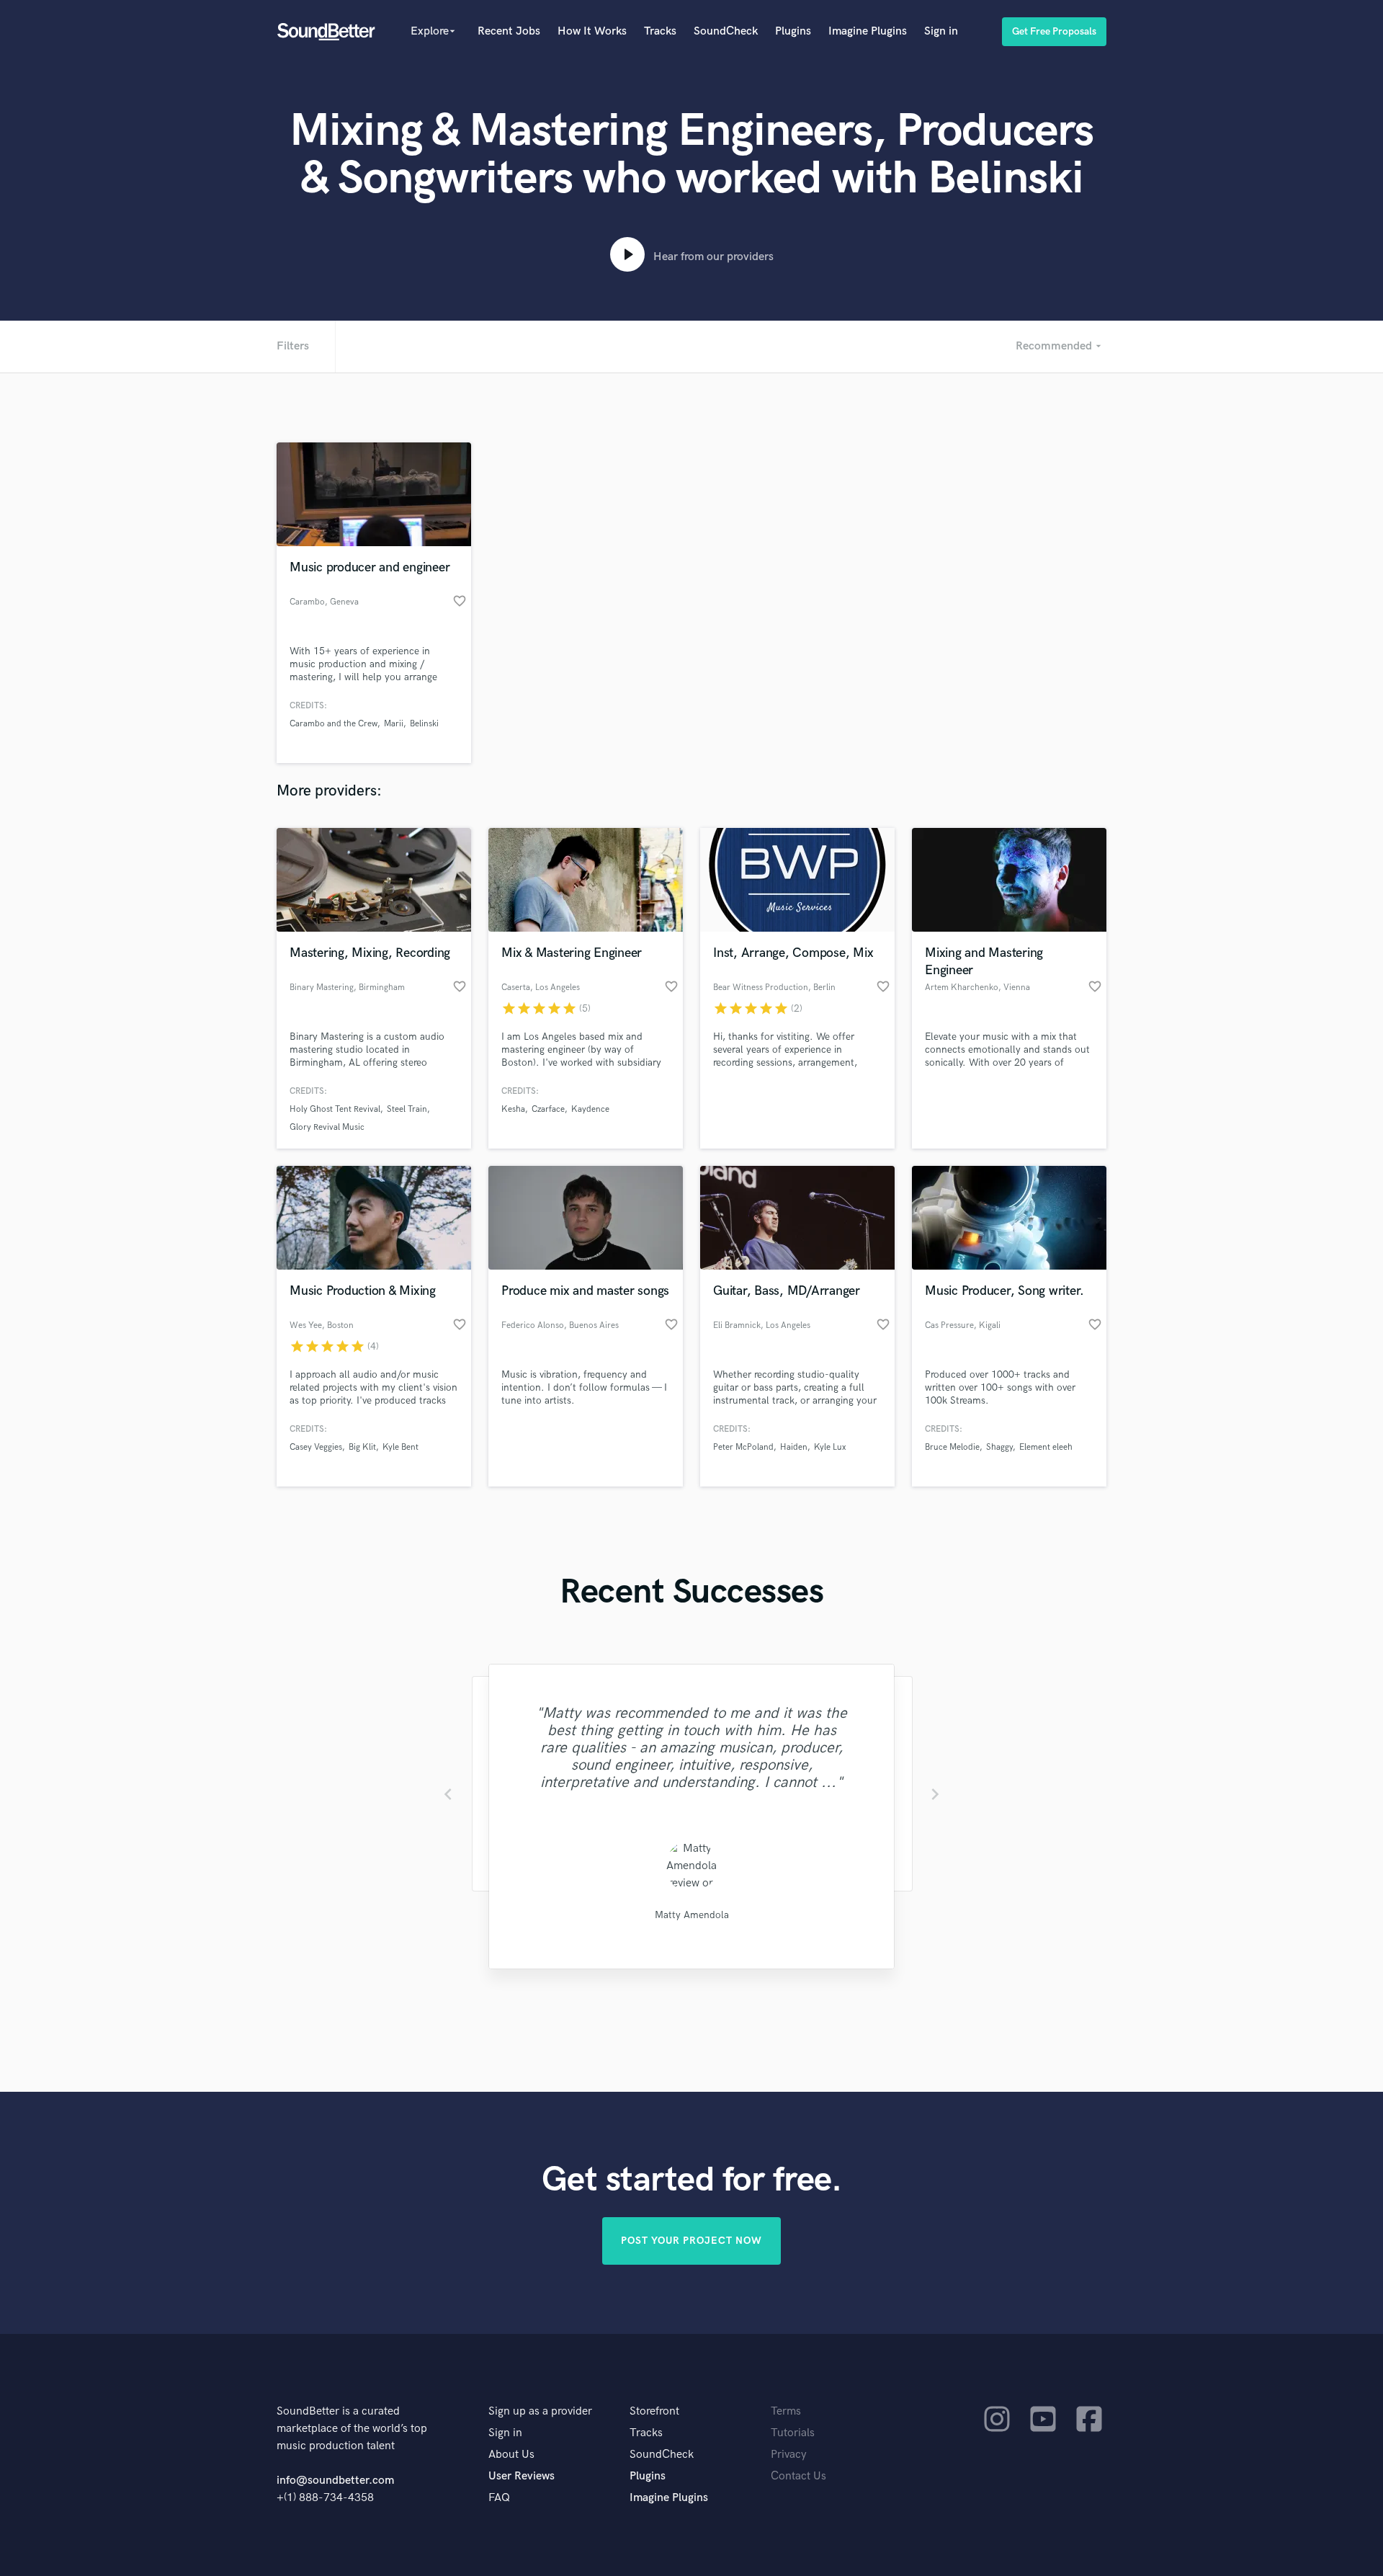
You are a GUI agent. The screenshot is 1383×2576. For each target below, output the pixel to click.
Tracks (660, 31)
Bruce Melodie (952, 1447)
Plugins (793, 31)
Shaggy (999, 1447)
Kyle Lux (830, 1447)
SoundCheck (726, 31)
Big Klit (362, 1447)
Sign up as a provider (540, 2411)
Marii (394, 724)
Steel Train (407, 1109)
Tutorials (793, 2433)
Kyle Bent (400, 1447)
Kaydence (590, 1109)
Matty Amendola (692, 1915)
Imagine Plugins (868, 31)
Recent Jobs (509, 31)
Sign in (941, 31)
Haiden (794, 1447)
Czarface (548, 1109)
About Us (511, 2455)
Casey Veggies (316, 1447)
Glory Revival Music (327, 1127)
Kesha (513, 1109)
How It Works (592, 31)
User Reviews (522, 2476)
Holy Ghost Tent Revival (335, 1109)
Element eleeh (1046, 1447)
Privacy (789, 2455)
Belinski (424, 724)
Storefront (654, 2411)
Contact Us (798, 2476)
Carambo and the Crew (334, 724)
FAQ (499, 2498)
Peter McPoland (743, 1447)
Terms (786, 2411)
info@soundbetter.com (335, 2481)
